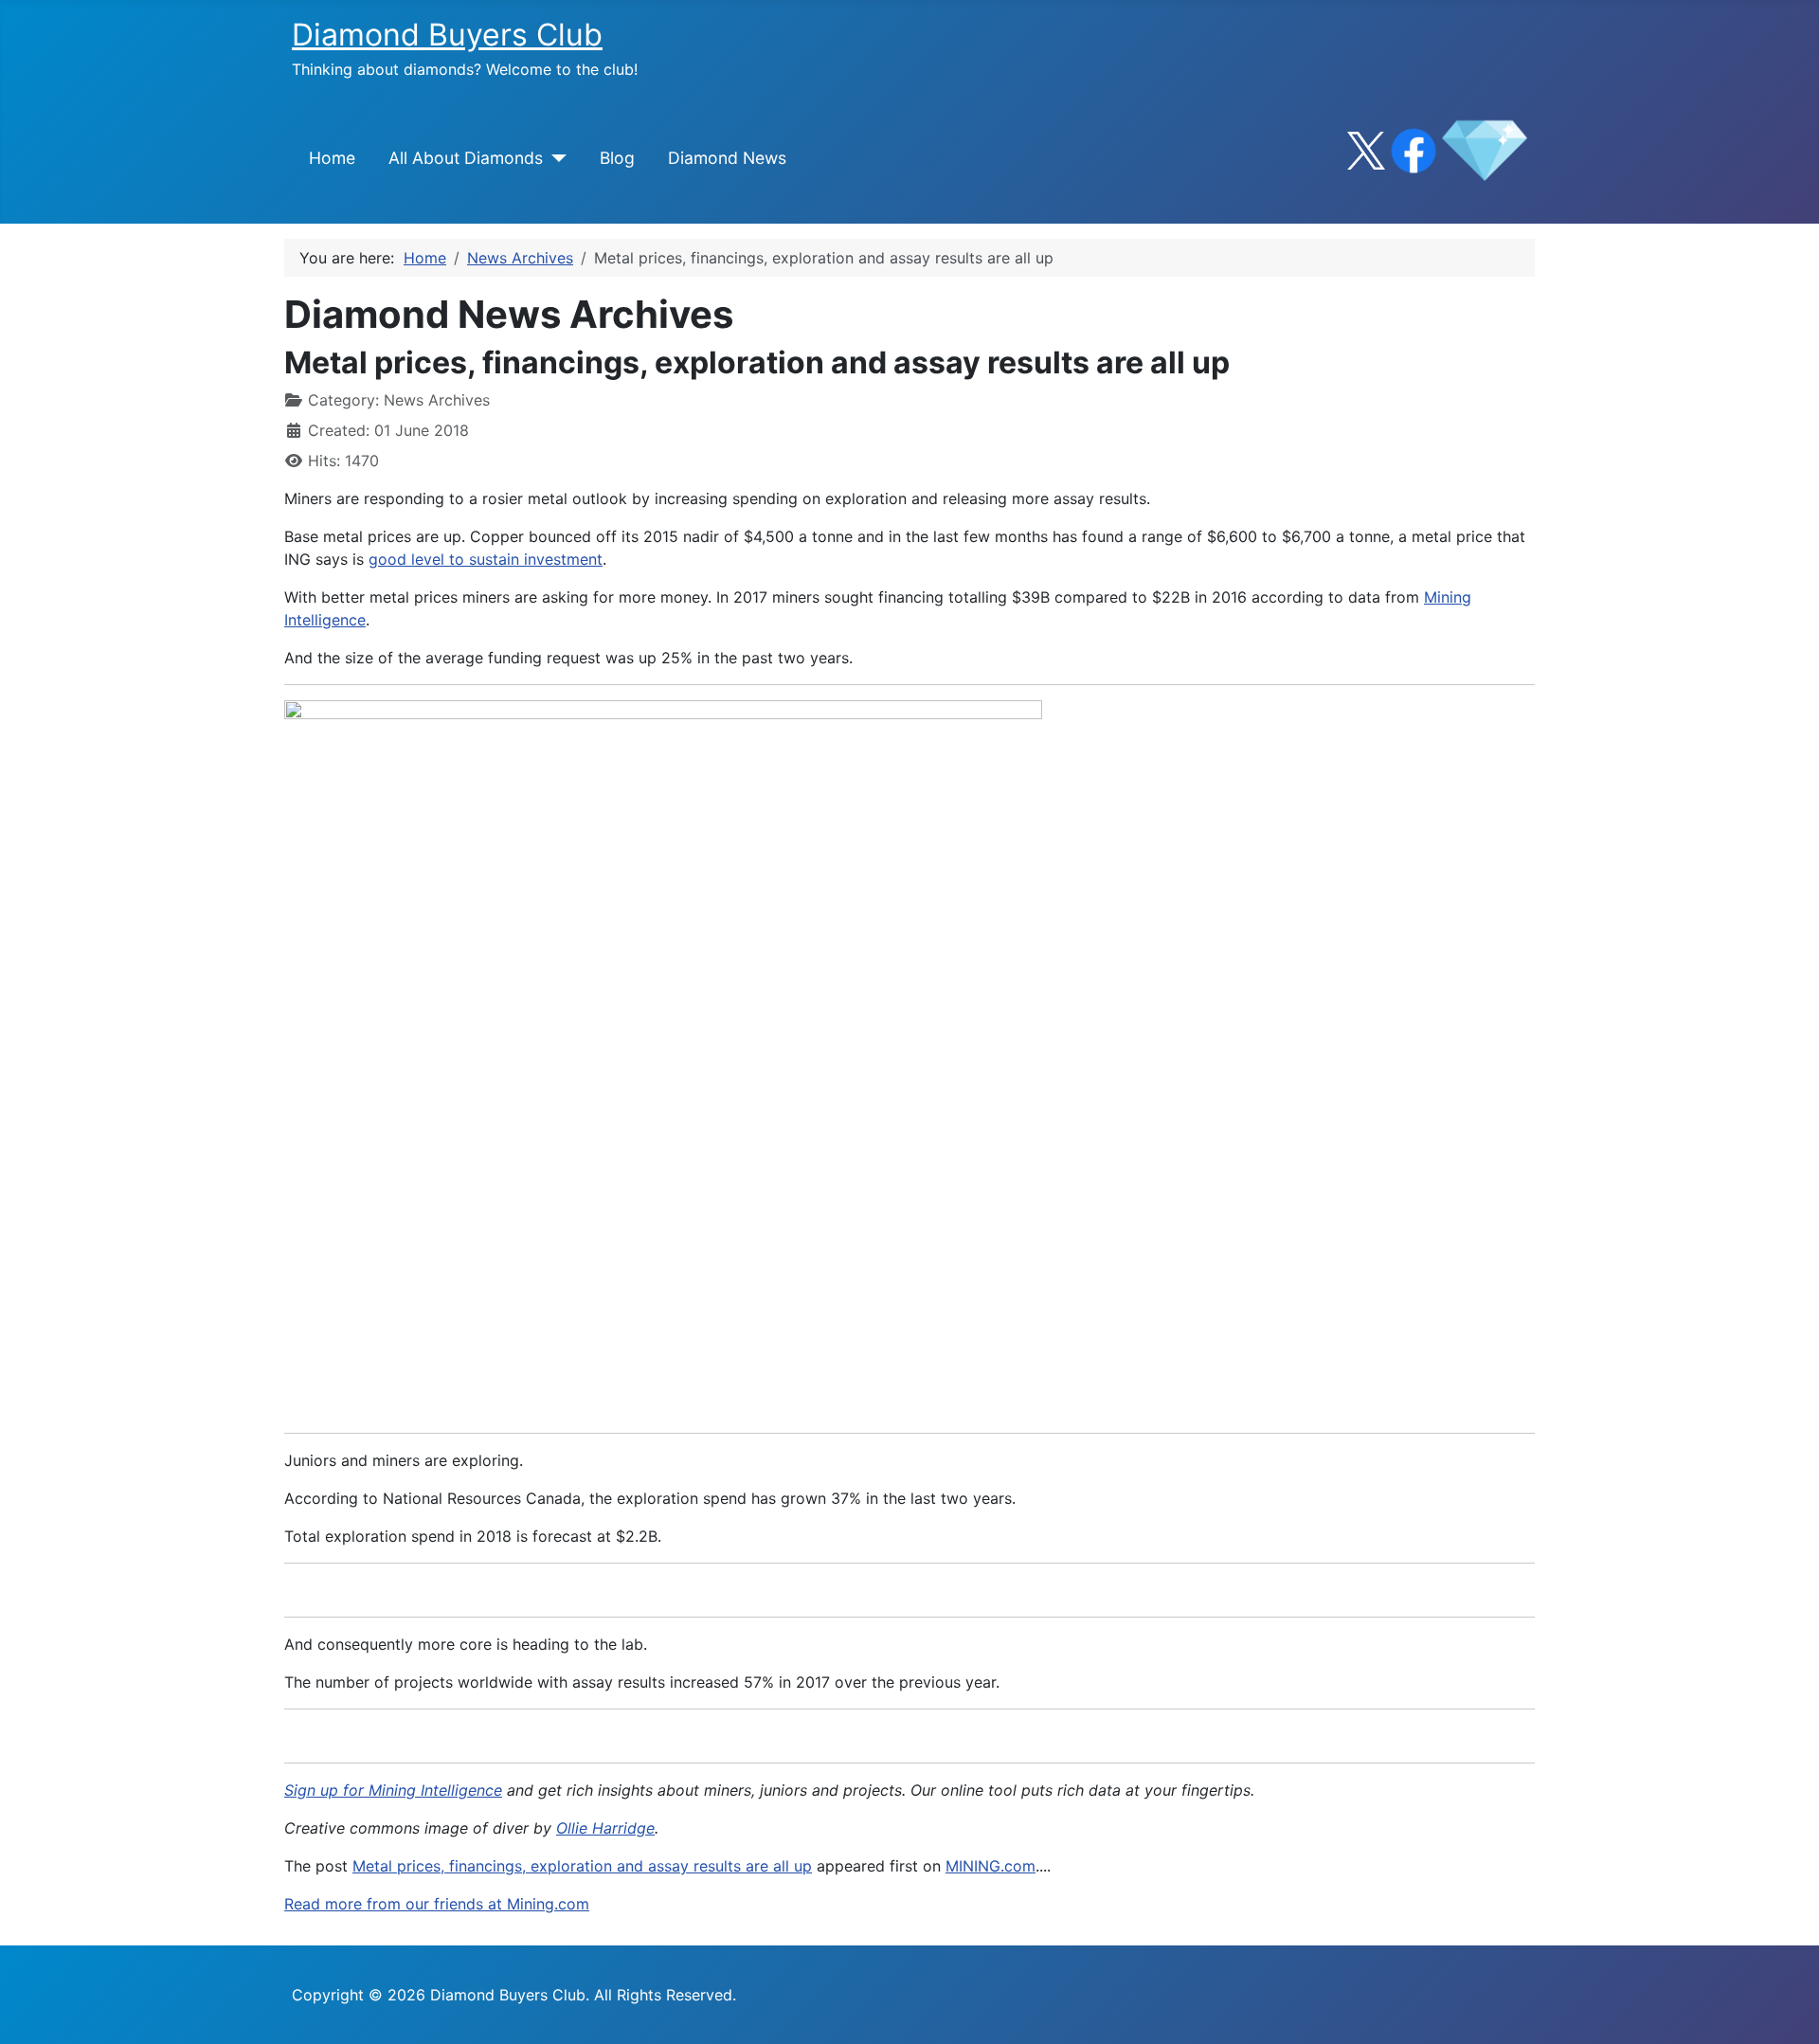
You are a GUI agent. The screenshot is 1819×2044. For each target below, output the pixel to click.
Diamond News (727, 158)
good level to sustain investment (486, 559)
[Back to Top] (1786, 2009)
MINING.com (991, 1866)
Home (332, 158)
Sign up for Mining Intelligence (393, 1790)
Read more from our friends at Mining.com (437, 1904)
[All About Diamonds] (555, 158)
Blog (617, 158)
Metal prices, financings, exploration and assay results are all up (582, 1866)
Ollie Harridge (605, 1828)
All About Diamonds (466, 158)
